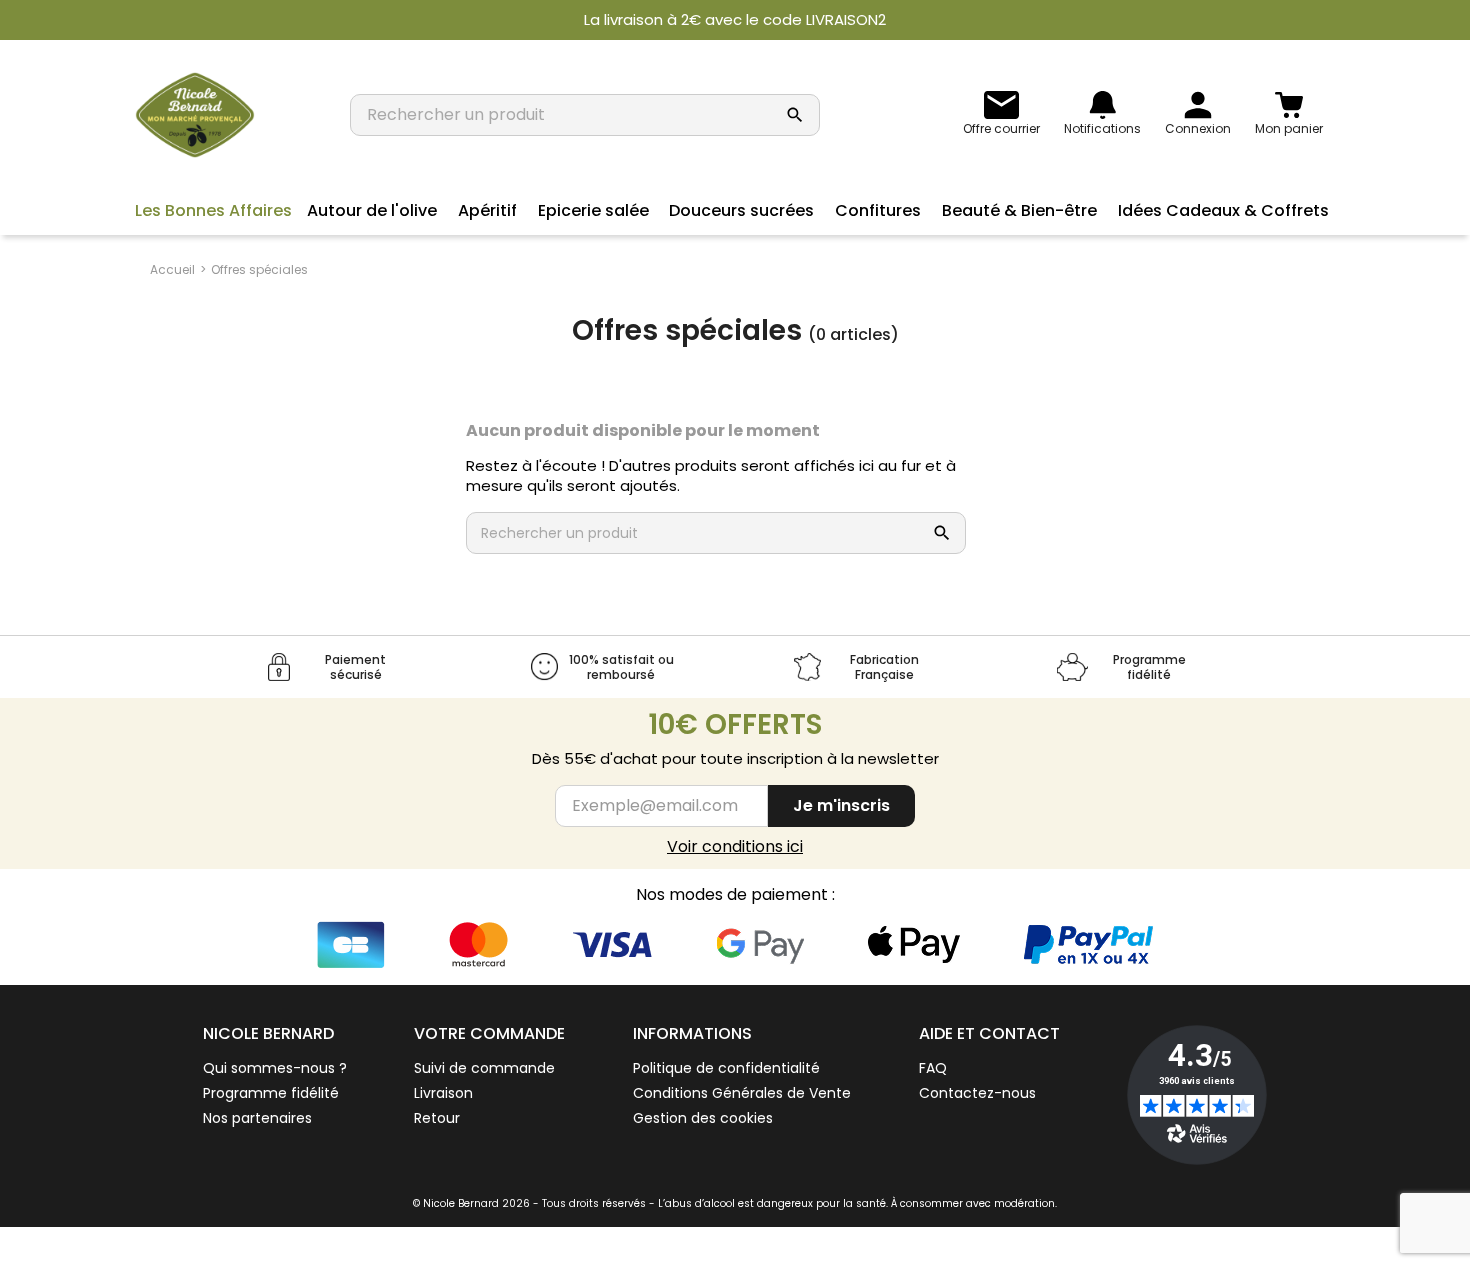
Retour (437, 1118)
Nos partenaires (257, 1118)
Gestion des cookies (703, 1118)
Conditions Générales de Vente (742, 1093)
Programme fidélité (271, 1093)
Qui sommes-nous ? (275, 1068)
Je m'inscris (841, 805)
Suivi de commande (484, 1068)
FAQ (933, 1068)
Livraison (443, 1093)
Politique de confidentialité (726, 1068)
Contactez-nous (977, 1093)
